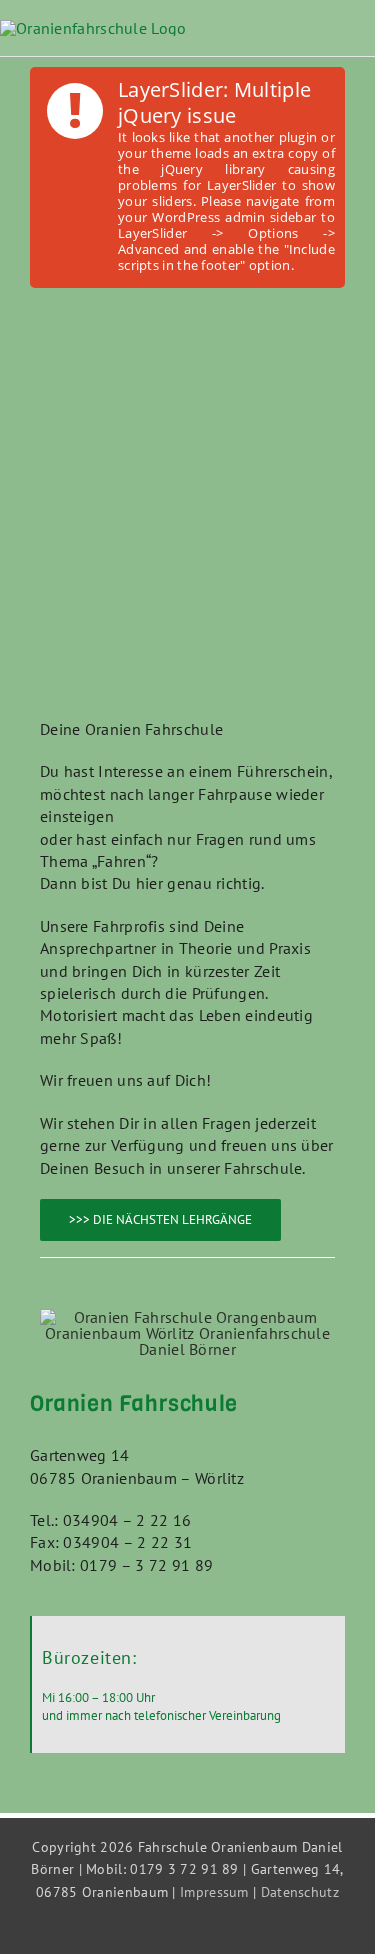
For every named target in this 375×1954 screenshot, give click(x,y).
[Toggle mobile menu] (367, 44)
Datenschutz (300, 1892)
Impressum (214, 1892)
